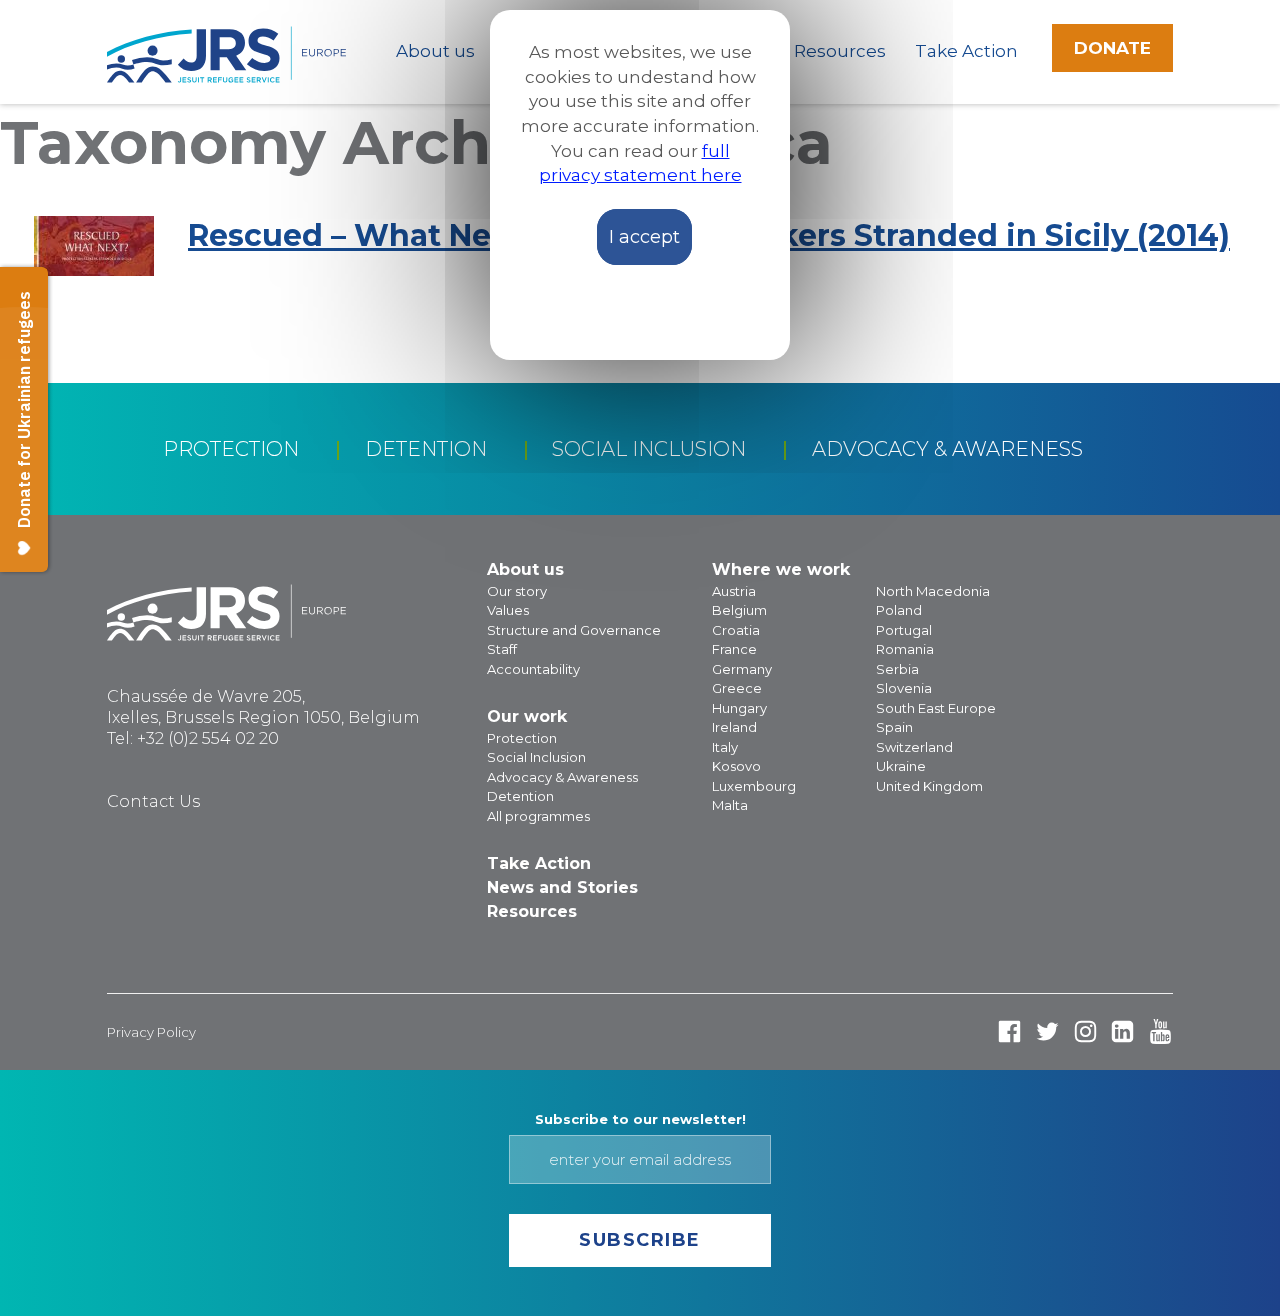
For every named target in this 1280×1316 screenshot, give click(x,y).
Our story (517, 591)
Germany (742, 669)
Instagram (1085, 1031)
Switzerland (914, 747)
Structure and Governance (574, 630)
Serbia (897, 669)
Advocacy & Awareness (947, 449)
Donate (1112, 48)
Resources (840, 51)
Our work (527, 716)
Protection (231, 449)
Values (508, 610)
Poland (899, 610)
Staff (502, 649)
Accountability (533, 669)
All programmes (538, 816)
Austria (734, 591)
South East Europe (936, 708)
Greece (737, 688)
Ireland (734, 727)
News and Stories (562, 887)
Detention (426, 449)
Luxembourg (754, 786)
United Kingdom (929, 786)
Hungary (739, 708)
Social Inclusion (649, 449)
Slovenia (904, 688)
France (734, 649)
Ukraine (901, 766)
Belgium (739, 610)
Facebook (1009, 1031)
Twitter (1047, 1031)
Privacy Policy (151, 1032)
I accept (644, 237)
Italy (725, 747)
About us (435, 51)
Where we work (781, 569)
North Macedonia (933, 591)
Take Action (966, 51)
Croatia (736, 630)
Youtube (1160, 1031)
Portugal (904, 630)
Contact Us (153, 801)
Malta (730, 805)
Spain (894, 727)
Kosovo (736, 766)
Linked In (1122, 1031)
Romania (905, 649)
